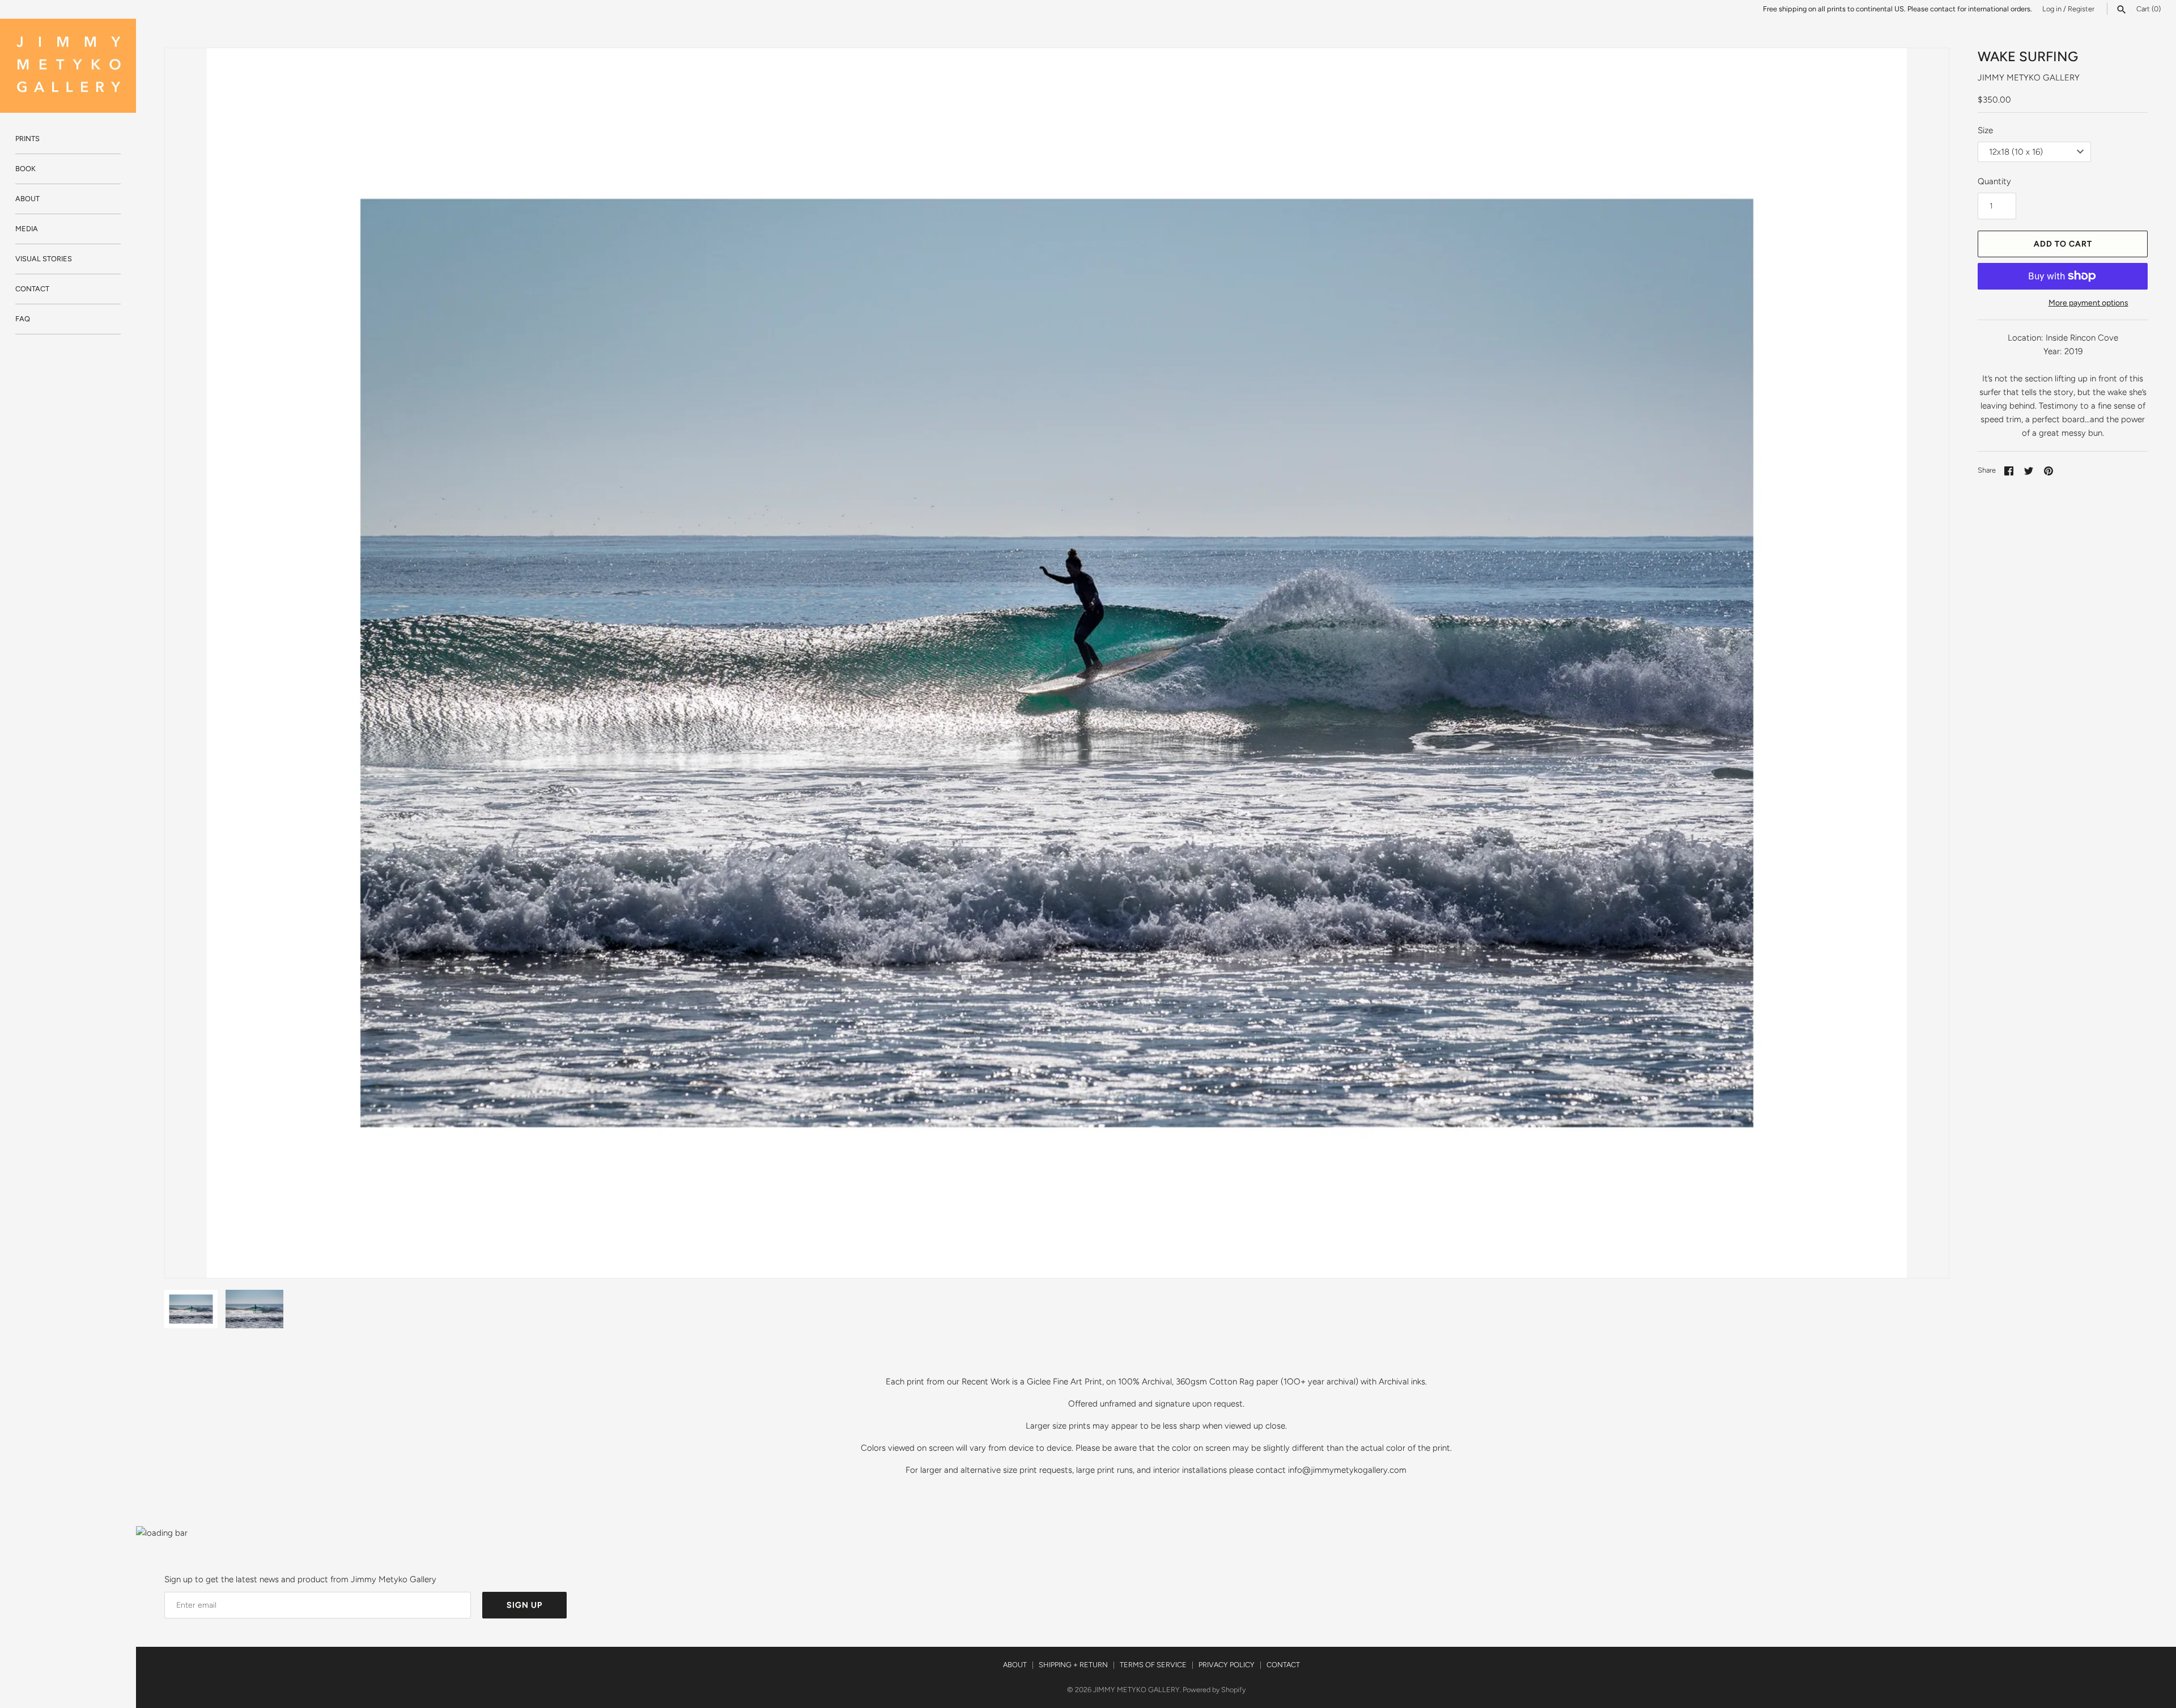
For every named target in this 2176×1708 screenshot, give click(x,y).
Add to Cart (2063, 244)
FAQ (23, 319)
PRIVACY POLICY (1227, 1665)
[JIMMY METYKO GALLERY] (68, 66)
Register (2081, 9)
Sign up (524, 1605)
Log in (2052, 9)
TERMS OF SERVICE (1153, 1665)
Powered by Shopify (1214, 1690)
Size (1985, 130)
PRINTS (27, 139)
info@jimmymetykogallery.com (1347, 1470)
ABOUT (27, 199)
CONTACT (32, 289)
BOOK (25, 169)
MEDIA (27, 229)
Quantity (1994, 181)
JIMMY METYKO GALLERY (2029, 78)
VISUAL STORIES (44, 259)
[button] (1925, 663)
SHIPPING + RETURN (1073, 1665)
